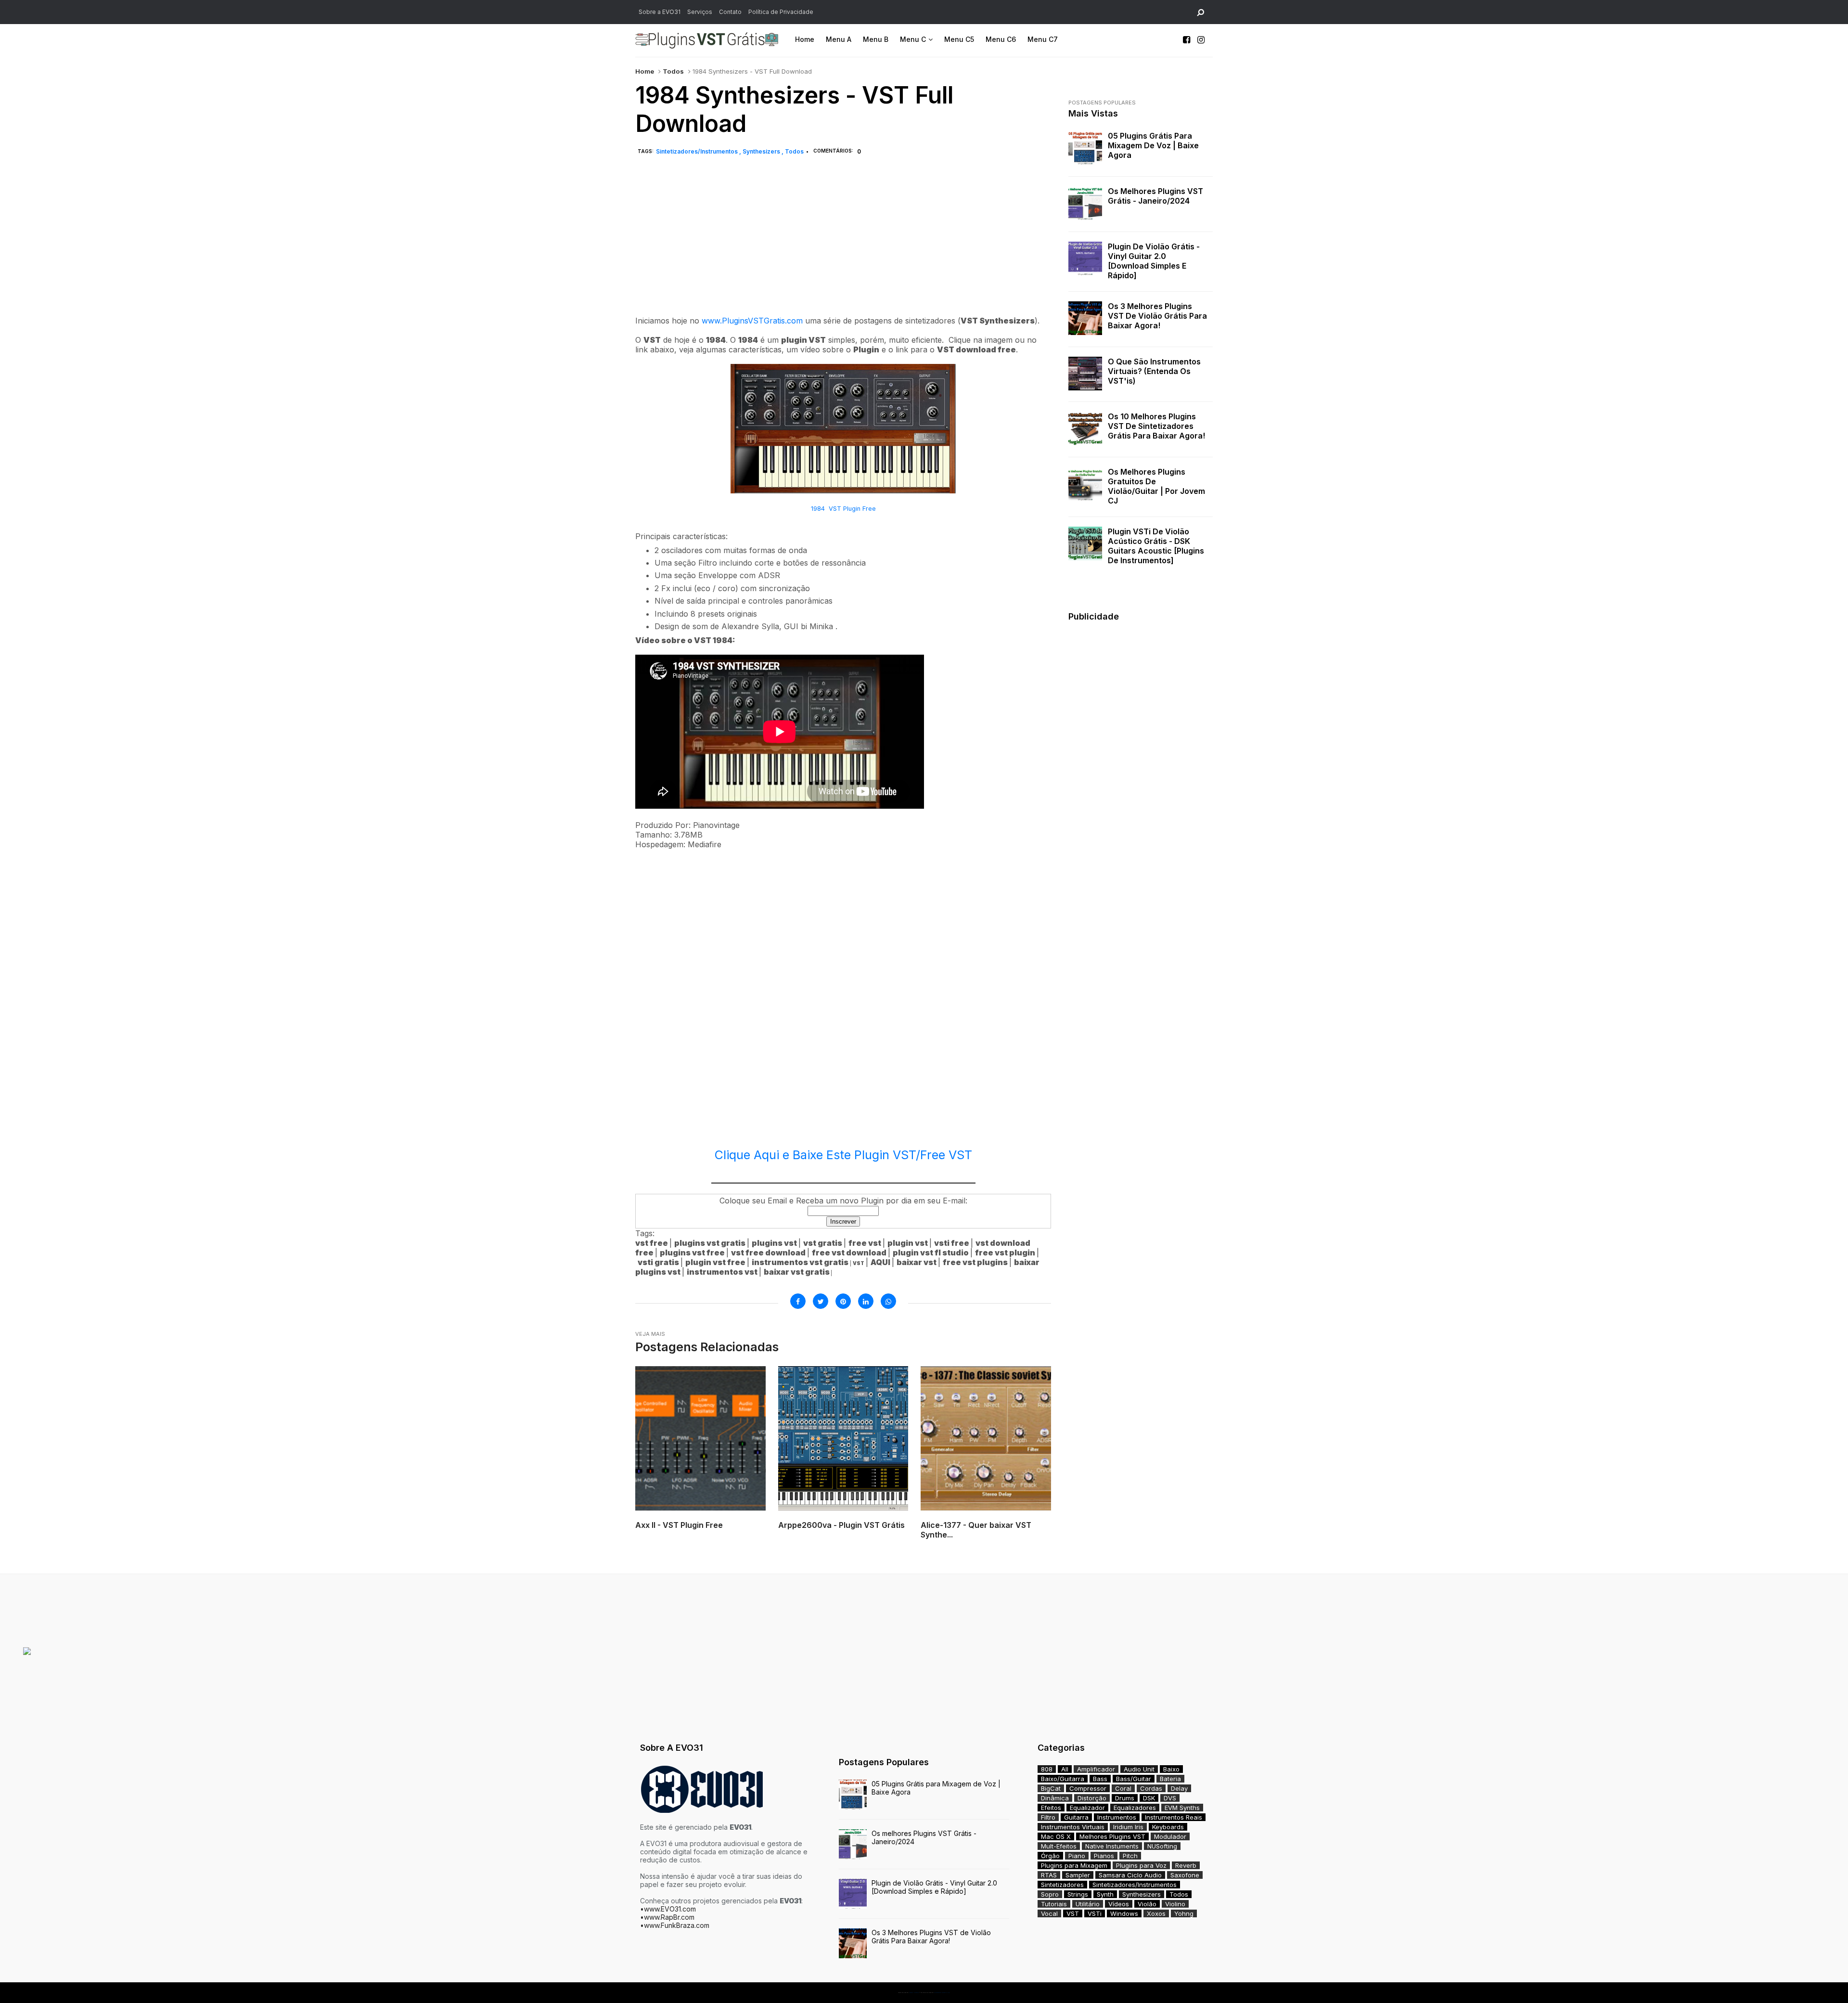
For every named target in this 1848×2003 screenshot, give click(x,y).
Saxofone (1185, 1875)
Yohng (1184, 1913)
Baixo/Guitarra (1063, 1779)
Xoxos (1156, 1913)
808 (1047, 1769)
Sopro (1050, 1894)
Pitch (1130, 1856)
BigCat (1051, 1788)
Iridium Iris (1128, 1827)
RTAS (1049, 1875)
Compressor (1088, 1788)
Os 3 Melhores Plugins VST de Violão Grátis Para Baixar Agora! (1157, 316)
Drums (1125, 1798)
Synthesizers (762, 151)
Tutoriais (1054, 1904)
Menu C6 (1001, 39)
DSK (1149, 1798)
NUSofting (1162, 1846)
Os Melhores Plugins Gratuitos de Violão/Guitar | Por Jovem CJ (1156, 486)
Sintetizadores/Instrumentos (698, 151)
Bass (1100, 1779)
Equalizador (1087, 1808)
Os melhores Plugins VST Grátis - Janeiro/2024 (1155, 196)
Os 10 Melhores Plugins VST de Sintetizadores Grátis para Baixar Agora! (1156, 426)
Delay (1179, 1788)
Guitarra (1076, 1817)
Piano (1077, 1856)
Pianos (1104, 1856)
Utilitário (1088, 1904)
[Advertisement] (843, 246)
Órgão (1050, 1856)
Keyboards (1168, 1827)
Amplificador (1096, 1769)
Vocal (1049, 1913)
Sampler (1078, 1875)
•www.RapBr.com (667, 1917)
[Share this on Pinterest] (843, 1301)
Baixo (1171, 1769)
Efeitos (1051, 1808)
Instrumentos (1117, 1817)
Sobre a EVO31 (660, 12)
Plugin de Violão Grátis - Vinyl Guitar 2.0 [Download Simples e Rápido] (1154, 261)
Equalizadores (1135, 1808)
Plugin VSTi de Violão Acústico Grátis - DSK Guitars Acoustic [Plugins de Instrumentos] (1156, 546)
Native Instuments (1112, 1846)
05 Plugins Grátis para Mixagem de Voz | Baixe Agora (1153, 145)
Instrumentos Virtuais (1073, 1827)
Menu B (876, 39)
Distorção (1092, 1798)
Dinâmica (1055, 1798)
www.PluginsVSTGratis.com (752, 321)
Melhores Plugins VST (1112, 1836)
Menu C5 (959, 39)
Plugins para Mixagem (1074, 1865)
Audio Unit (1139, 1769)
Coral (1123, 1788)
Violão (1147, 1904)
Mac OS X (1056, 1836)
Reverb (1186, 1865)
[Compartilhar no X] (821, 1301)
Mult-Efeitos (1059, 1846)
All (1065, 1769)
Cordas (1151, 1788)
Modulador (1170, 1836)
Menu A (839, 39)
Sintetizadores (1062, 1885)
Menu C (913, 39)
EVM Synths (1182, 1808)
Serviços (700, 12)
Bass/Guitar (1134, 1779)
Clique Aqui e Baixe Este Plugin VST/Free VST (843, 1155)
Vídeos (1119, 1904)
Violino (1175, 1904)
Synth (1105, 1894)
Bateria (1170, 1779)
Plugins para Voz (1141, 1865)
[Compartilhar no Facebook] (798, 1301)
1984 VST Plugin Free (843, 509)
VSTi (1095, 1913)
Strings (1078, 1894)
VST (1073, 1913)
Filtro (1048, 1817)
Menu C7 (1043, 39)
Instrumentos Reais (1174, 1817)
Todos (673, 71)
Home (805, 39)
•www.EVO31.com (668, 1909)
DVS (1170, 1798)
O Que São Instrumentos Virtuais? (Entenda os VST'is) (1154, 371)
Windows (1124, 1913)
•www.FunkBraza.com (675, 1925)
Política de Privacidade (781, 12)
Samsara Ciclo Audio (1130, 1875)
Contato (730, 12)
